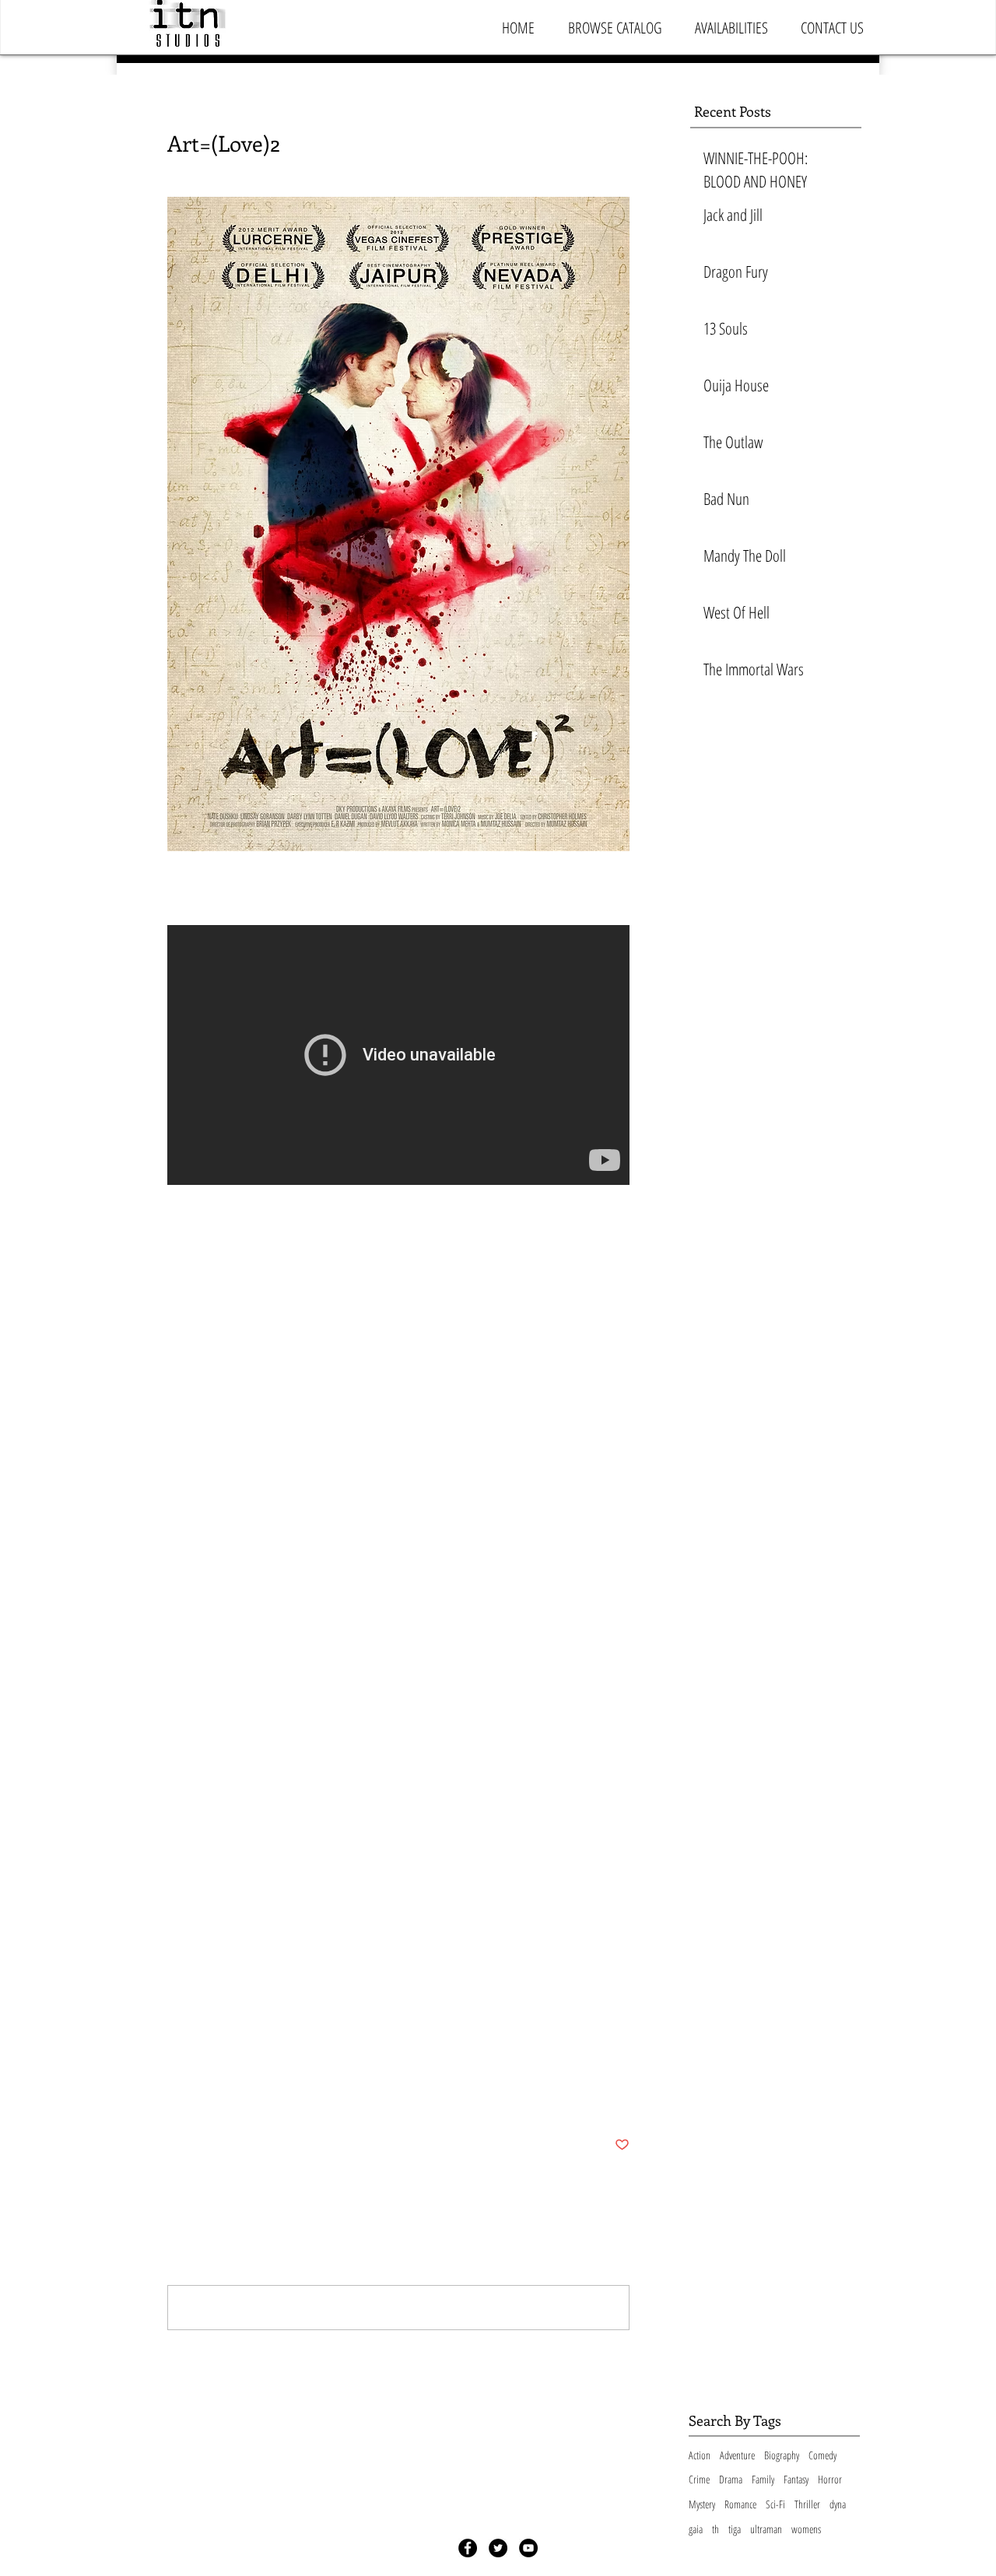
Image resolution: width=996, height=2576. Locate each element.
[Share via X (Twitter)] (213, 2097)
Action (700, 2455)
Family (763, 2479)
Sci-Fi (775, 2504)
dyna (838, 2504)
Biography (782, 2455)
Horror (830, 2479)
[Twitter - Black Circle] (498, 2548)
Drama (731, 2479)
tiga (735, 2529)
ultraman (766, 2529)
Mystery (188, 2045)
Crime (699, 2479)
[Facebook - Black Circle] (468, 2548)
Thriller (807, 2504)
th (715, 2529)
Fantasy (796, 2479)
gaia (696, 2529)
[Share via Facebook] (175, 2097)
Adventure (737, 2455)
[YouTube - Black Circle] (528, 2548)
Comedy (822, 2455)
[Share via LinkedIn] (251, 2097)
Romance (740, 2504)
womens (806, 2529)
